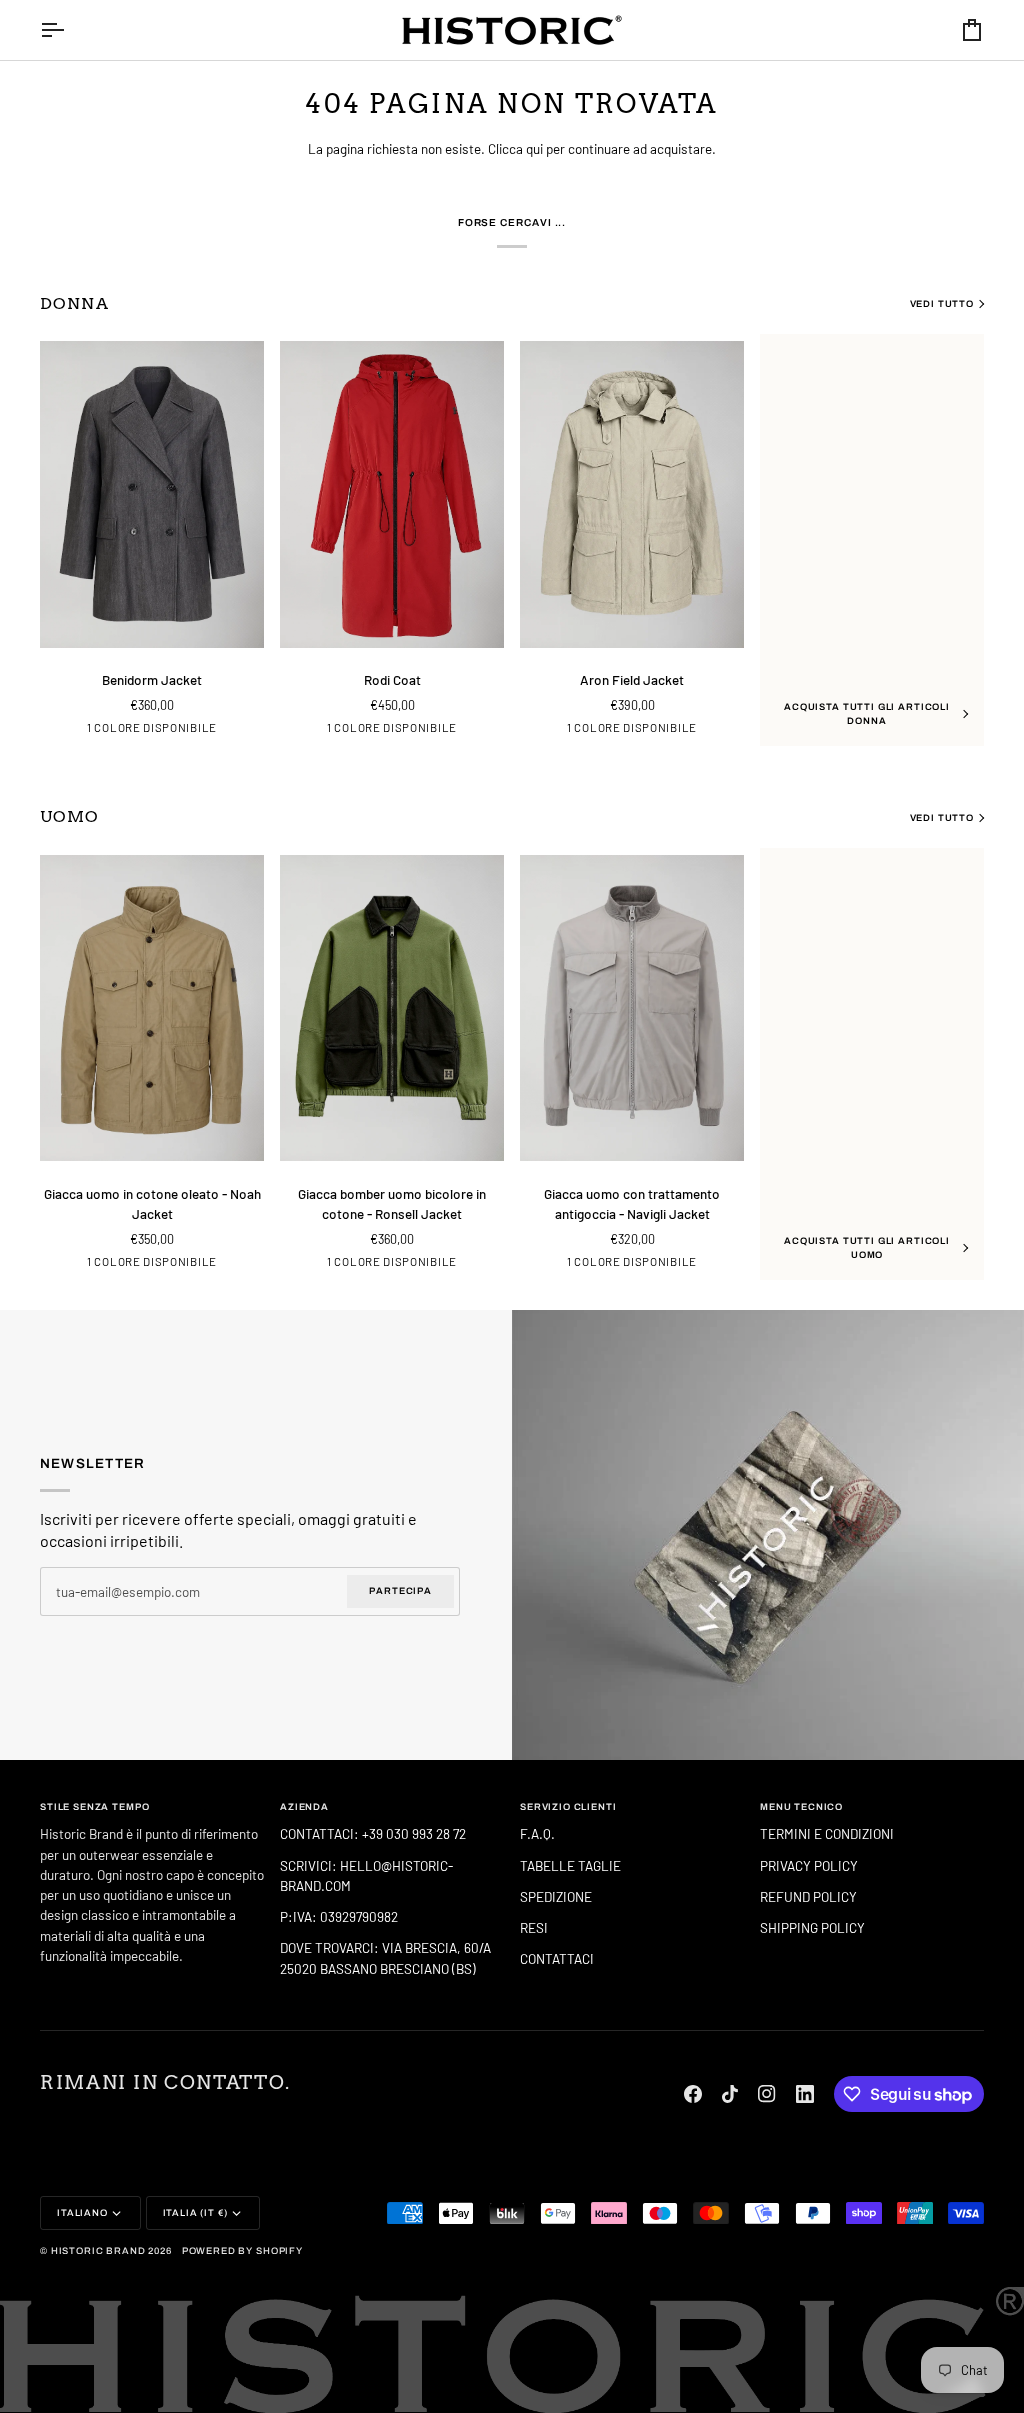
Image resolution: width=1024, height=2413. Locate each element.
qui (534, 148)
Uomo (69, 816)
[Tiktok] (730, 2094)
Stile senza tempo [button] (94, 1807)
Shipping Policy (812, 1927)
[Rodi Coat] (392, 494)
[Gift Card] (768, 1535)
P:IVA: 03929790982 (339, 1916)
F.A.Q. (537, 1833)
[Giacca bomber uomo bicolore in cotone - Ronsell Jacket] (392, 1008)
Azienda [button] (304, 1807)
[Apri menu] (70, 30)
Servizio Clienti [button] (568, 1807)
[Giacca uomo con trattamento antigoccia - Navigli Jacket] (632, 1008)
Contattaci (557, 1958)
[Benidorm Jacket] (152, 494)
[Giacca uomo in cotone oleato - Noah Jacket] (152, 1008)
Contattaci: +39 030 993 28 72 (374, 1833)
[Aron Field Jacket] (632, 494)
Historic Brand (98, 2251)
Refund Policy (808, 1896)
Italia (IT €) (195, 2213)
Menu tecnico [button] (801, 1807)
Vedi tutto (942, 304)
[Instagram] (767, 2094)
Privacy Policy (809, 1865)
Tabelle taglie (570, 1865)
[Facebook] (693, 2094)
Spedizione (556, 1896)
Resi (534, 1927)
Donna (74, 303)
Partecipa (400, 1590)
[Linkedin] (805, 2094)
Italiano (82, 2213)
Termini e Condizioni (827, 1833)
